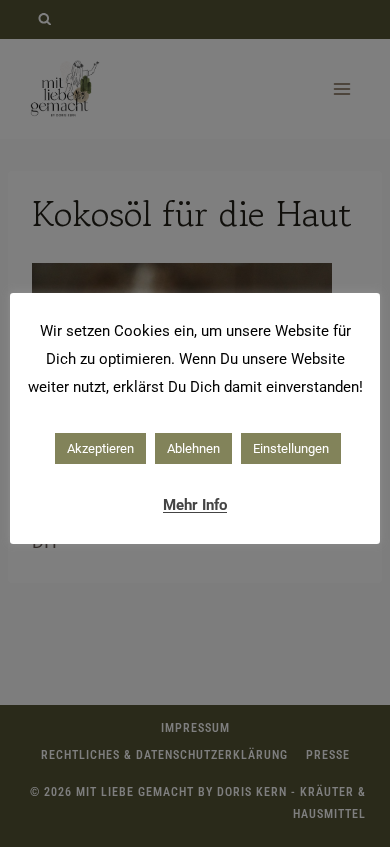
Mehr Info (195, 505)
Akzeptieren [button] (100, 448)
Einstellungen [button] (291, 448)
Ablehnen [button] (193, 448)
